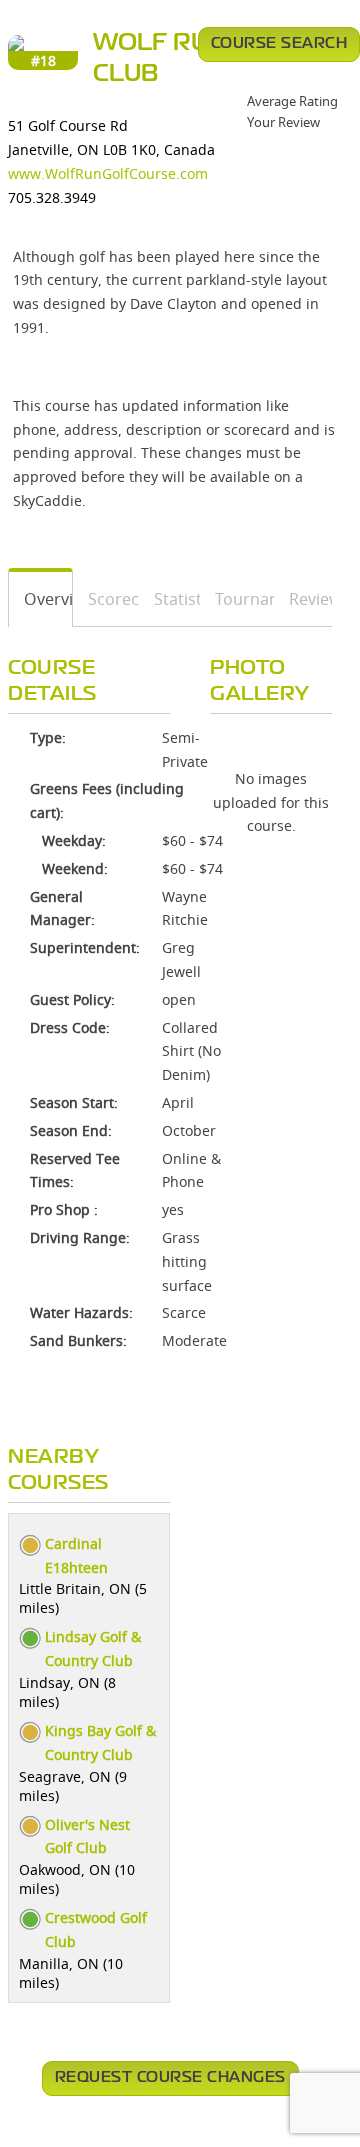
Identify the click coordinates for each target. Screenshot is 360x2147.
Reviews (303, 599)
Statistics (170, 599)
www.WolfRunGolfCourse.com (108, 173)
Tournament (237, 599)
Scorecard (106, 599)
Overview (41, 599)
